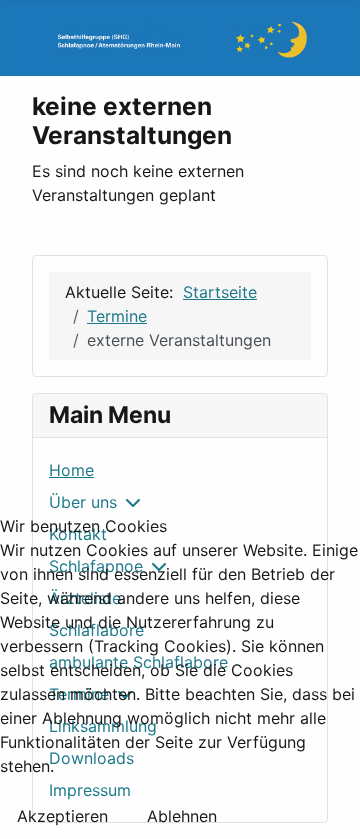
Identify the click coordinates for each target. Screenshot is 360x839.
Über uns (83, 502)
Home (71, 470)
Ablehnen (182, 816)
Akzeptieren (62, 816)
